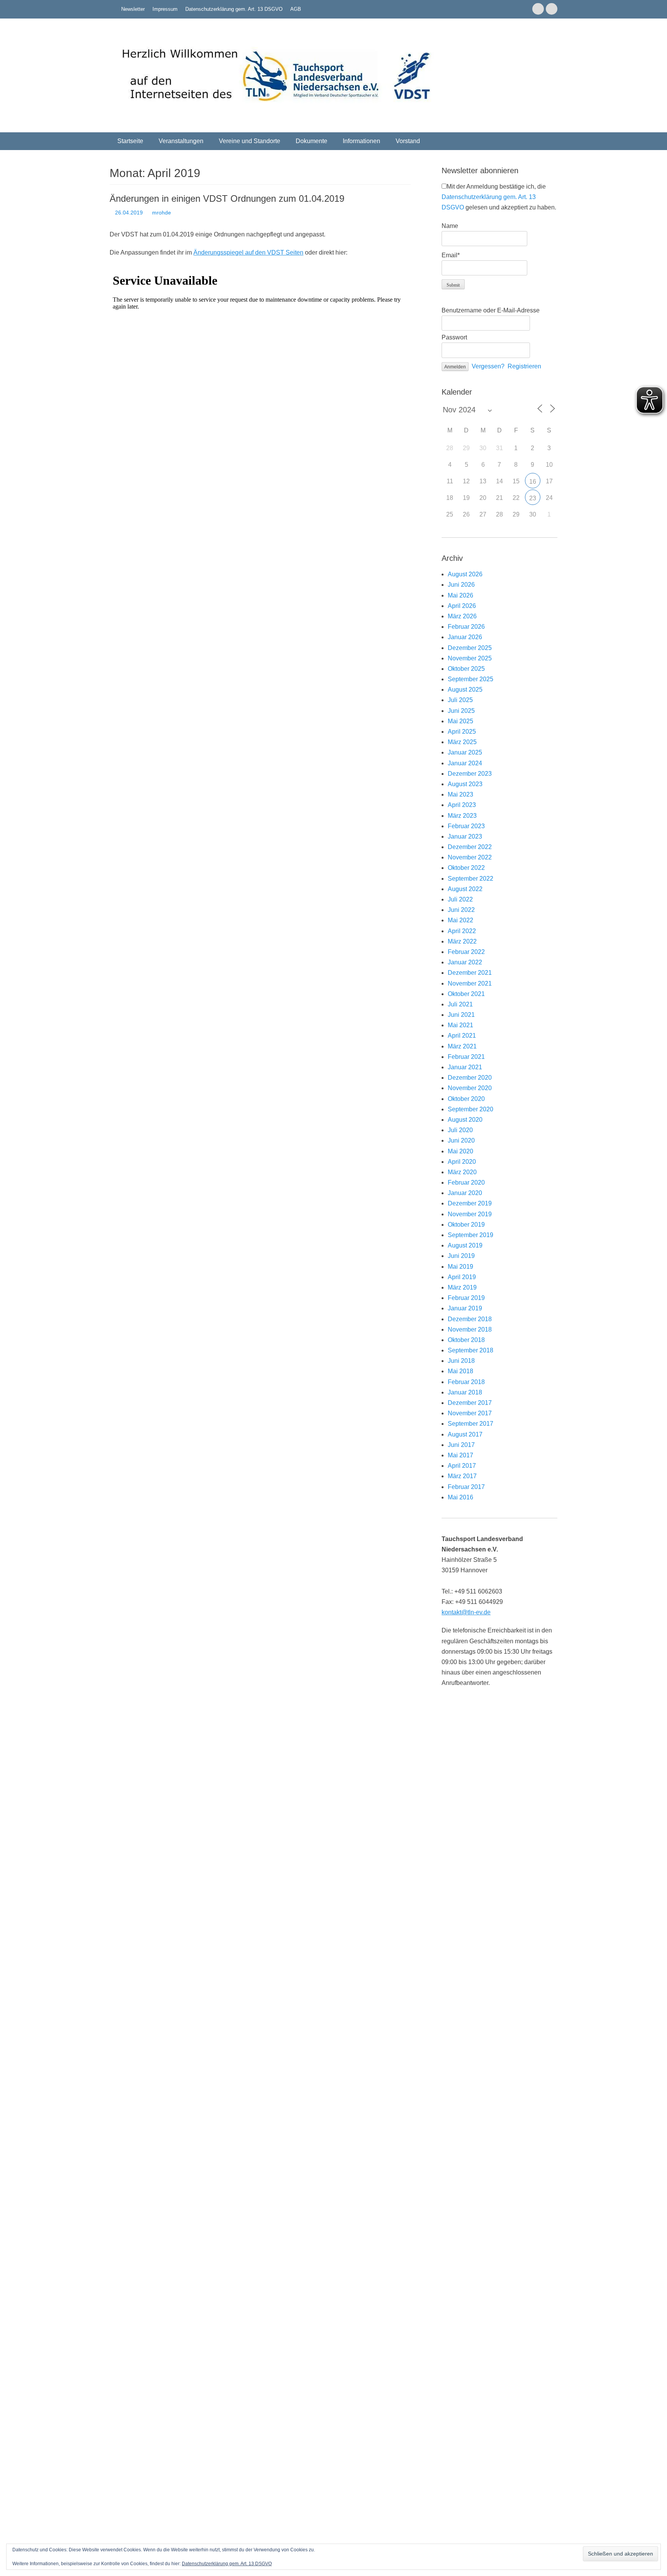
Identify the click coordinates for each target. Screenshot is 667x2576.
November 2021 (470, 983)
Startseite (130, 141)
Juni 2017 (461, 1445)
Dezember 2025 (470, 648)
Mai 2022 (460, 920)
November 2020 (470, 1088)
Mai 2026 (460, 595)
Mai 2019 (460, 1267)
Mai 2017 (460, 1455)
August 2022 (465, 889)
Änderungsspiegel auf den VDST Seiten (248, 252)
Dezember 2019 (470, 1203)
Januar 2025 (465, 752)
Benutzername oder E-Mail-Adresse (491, 310)
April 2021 (462, 1036)
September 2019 (471, 1235)
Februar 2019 (466, 1298)
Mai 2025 (460, 721)
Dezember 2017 (470, 1403)
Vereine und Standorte (250, 141)
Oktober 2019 (466, 1225)
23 (533, 498)
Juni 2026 (461, 585)
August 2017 (465, 1434)
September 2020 (471, 1109)
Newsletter (133, 9)
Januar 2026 (465, 637)
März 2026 (462, 616)
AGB (296, 9)
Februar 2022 (466, 952)
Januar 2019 (465, 1308)
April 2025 (462, 732)
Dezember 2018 (470, 1319)
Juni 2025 (461, 711)
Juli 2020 (460, 1130)
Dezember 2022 (470, 847)
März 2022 (462, 941)
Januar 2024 (465, 763)
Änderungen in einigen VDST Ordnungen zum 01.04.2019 (227, 198)
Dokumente (311, 141)
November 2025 (470, 658)
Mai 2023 (460, 794)
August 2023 (465, 784)
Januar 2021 (465, 1067)
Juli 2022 (460, 899)
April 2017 (462, 1466)
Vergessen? (488, 366)
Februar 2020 (466, 1182)
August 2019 (465, 1245)
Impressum (165, 9)
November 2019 (470, 1214)
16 (533, 482)
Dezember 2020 (470, 1078)
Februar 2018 (466, 1382)
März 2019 (462, 1287)
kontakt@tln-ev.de (466, 1612)
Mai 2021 (460, 1025)
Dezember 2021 (470, 973)
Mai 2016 (460, 1497)
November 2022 (470, 857)
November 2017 (470, 1413)
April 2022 (462, 931)
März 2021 (462, 1046)
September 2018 (471, 1350)
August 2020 (465, 1120)
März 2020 (462, 1172)
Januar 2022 (465, 962)
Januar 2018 (465, 1392)
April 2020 (462, 1162)
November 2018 (470, 1329)
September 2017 (471, 1424)
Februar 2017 (466, 1487)
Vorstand (408, 141)
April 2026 (462, 606)
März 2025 (462, 742)
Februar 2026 (466, 627)
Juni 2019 (461, 1256)
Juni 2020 (461, 1140)
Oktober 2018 (466, 1340)
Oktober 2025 (466, 669)
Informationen (361, 141)
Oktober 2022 (466, 868)
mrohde (162, 213)
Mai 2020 (460, 1151)
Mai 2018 (460, 1371)
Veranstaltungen (181, 141)
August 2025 (465, 690)
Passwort (454, 337)
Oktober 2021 (466, 994)
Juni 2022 (461, 910)
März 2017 (462, 1476)
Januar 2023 (465, 836)
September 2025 (471, 679)
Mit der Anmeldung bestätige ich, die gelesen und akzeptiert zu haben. (499, 197)
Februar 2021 (466, 1057)
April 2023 (462, 805)
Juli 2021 (460, 1004)
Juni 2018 (461, 1361)
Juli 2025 (460, 700)
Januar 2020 (465, 1193)
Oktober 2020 (466, 1099)
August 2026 (465, 574)
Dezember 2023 (470, 774)
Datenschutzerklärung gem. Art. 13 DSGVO (234, 9)
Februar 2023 (466, 826)
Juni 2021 (461, 1015)
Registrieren (524, 366)
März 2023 (462, 816)
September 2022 (471, 879)
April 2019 (462, 1277)
